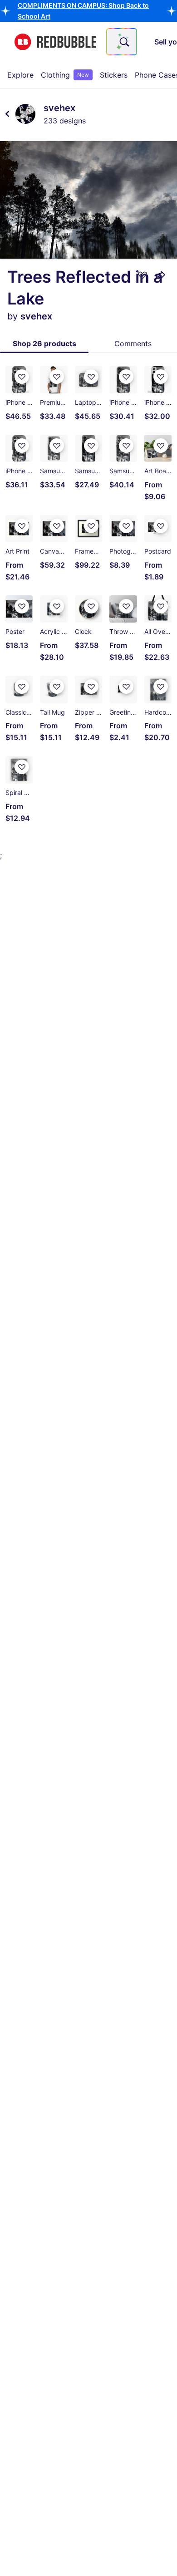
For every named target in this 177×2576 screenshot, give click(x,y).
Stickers (114, 75)
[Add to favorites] (143, 275)
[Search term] (123, 42)
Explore (20, 75)
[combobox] (122, 42)
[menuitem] (20, 75)
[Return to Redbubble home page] (55, 42)
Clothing (65, 75)
